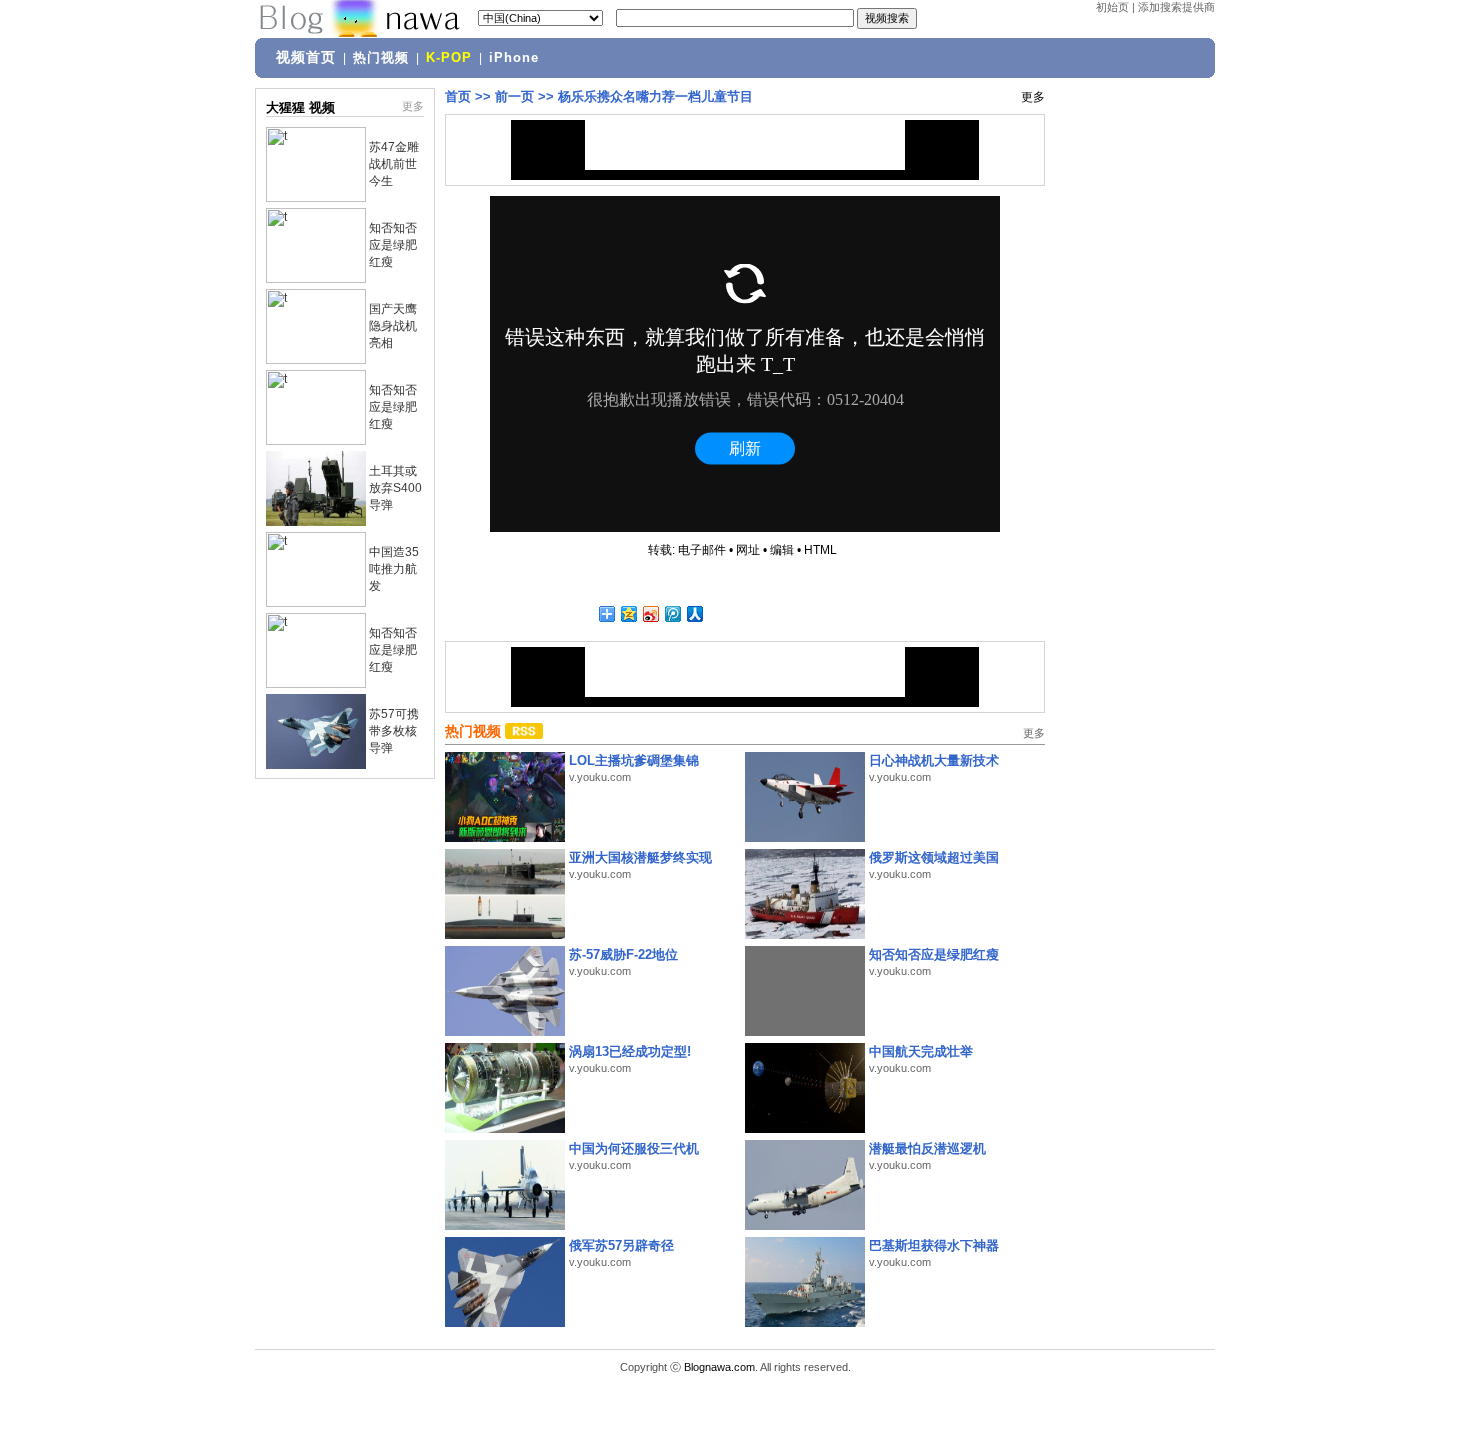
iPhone (514, 58)
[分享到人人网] (694, 613)
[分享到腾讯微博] (672, 613)
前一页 (514, 96)
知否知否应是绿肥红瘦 (393, 245)
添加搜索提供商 (1176, 7)
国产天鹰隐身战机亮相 (393, 326)
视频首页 (306, 57)
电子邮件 (702, 550)
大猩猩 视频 (300, 107)
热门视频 (381, 58)
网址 (748, 550)
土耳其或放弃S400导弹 (395, 488)
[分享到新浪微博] (650, 613)
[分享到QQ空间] (628, 613)
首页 (458, 96)
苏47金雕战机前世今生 (394, 164)
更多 (413, 106)
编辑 (782, 550)
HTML (820, 550)
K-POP (449, 58)
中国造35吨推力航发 (394, 569)
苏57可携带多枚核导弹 (394, 731)
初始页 (1112, 7)
